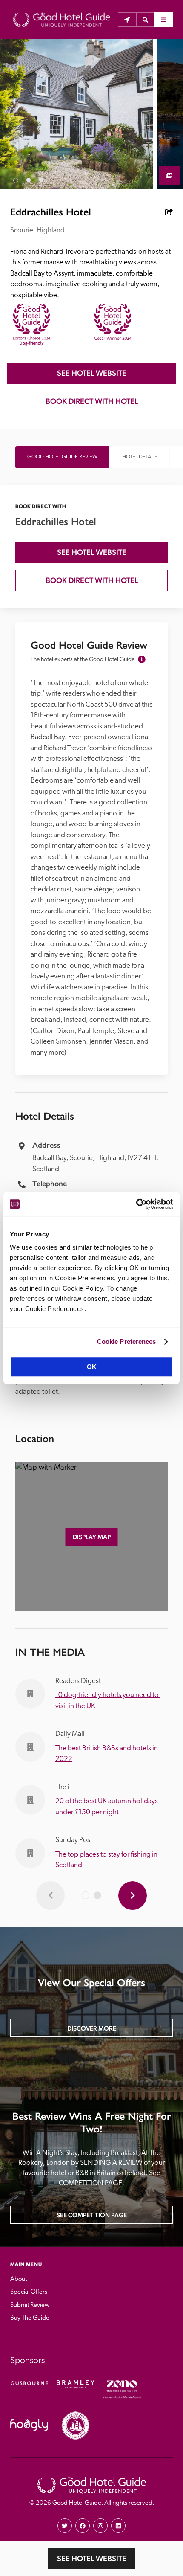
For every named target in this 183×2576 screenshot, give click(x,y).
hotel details (140, 457)
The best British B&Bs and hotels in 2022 (107, 1754)
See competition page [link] (92, 2215)
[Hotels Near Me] (127, 20)
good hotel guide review (62, 457)
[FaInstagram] (100, 2526)
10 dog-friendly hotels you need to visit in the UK (108, 1701)
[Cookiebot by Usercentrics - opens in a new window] (136, 1204)
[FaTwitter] (65, 2526)
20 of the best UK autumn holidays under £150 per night (107, 1807)
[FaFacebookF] (83, 2526)
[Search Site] (145, 20)
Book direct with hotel (92, 401)
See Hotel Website (92, 2558)
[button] (145, 20)
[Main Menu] (164, 20)
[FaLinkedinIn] (118, 2526)
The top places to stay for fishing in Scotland (107, 1860)
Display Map (92, 1537)
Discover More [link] (92, 2028)
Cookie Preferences (127, 1342)
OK (92, 1367)
